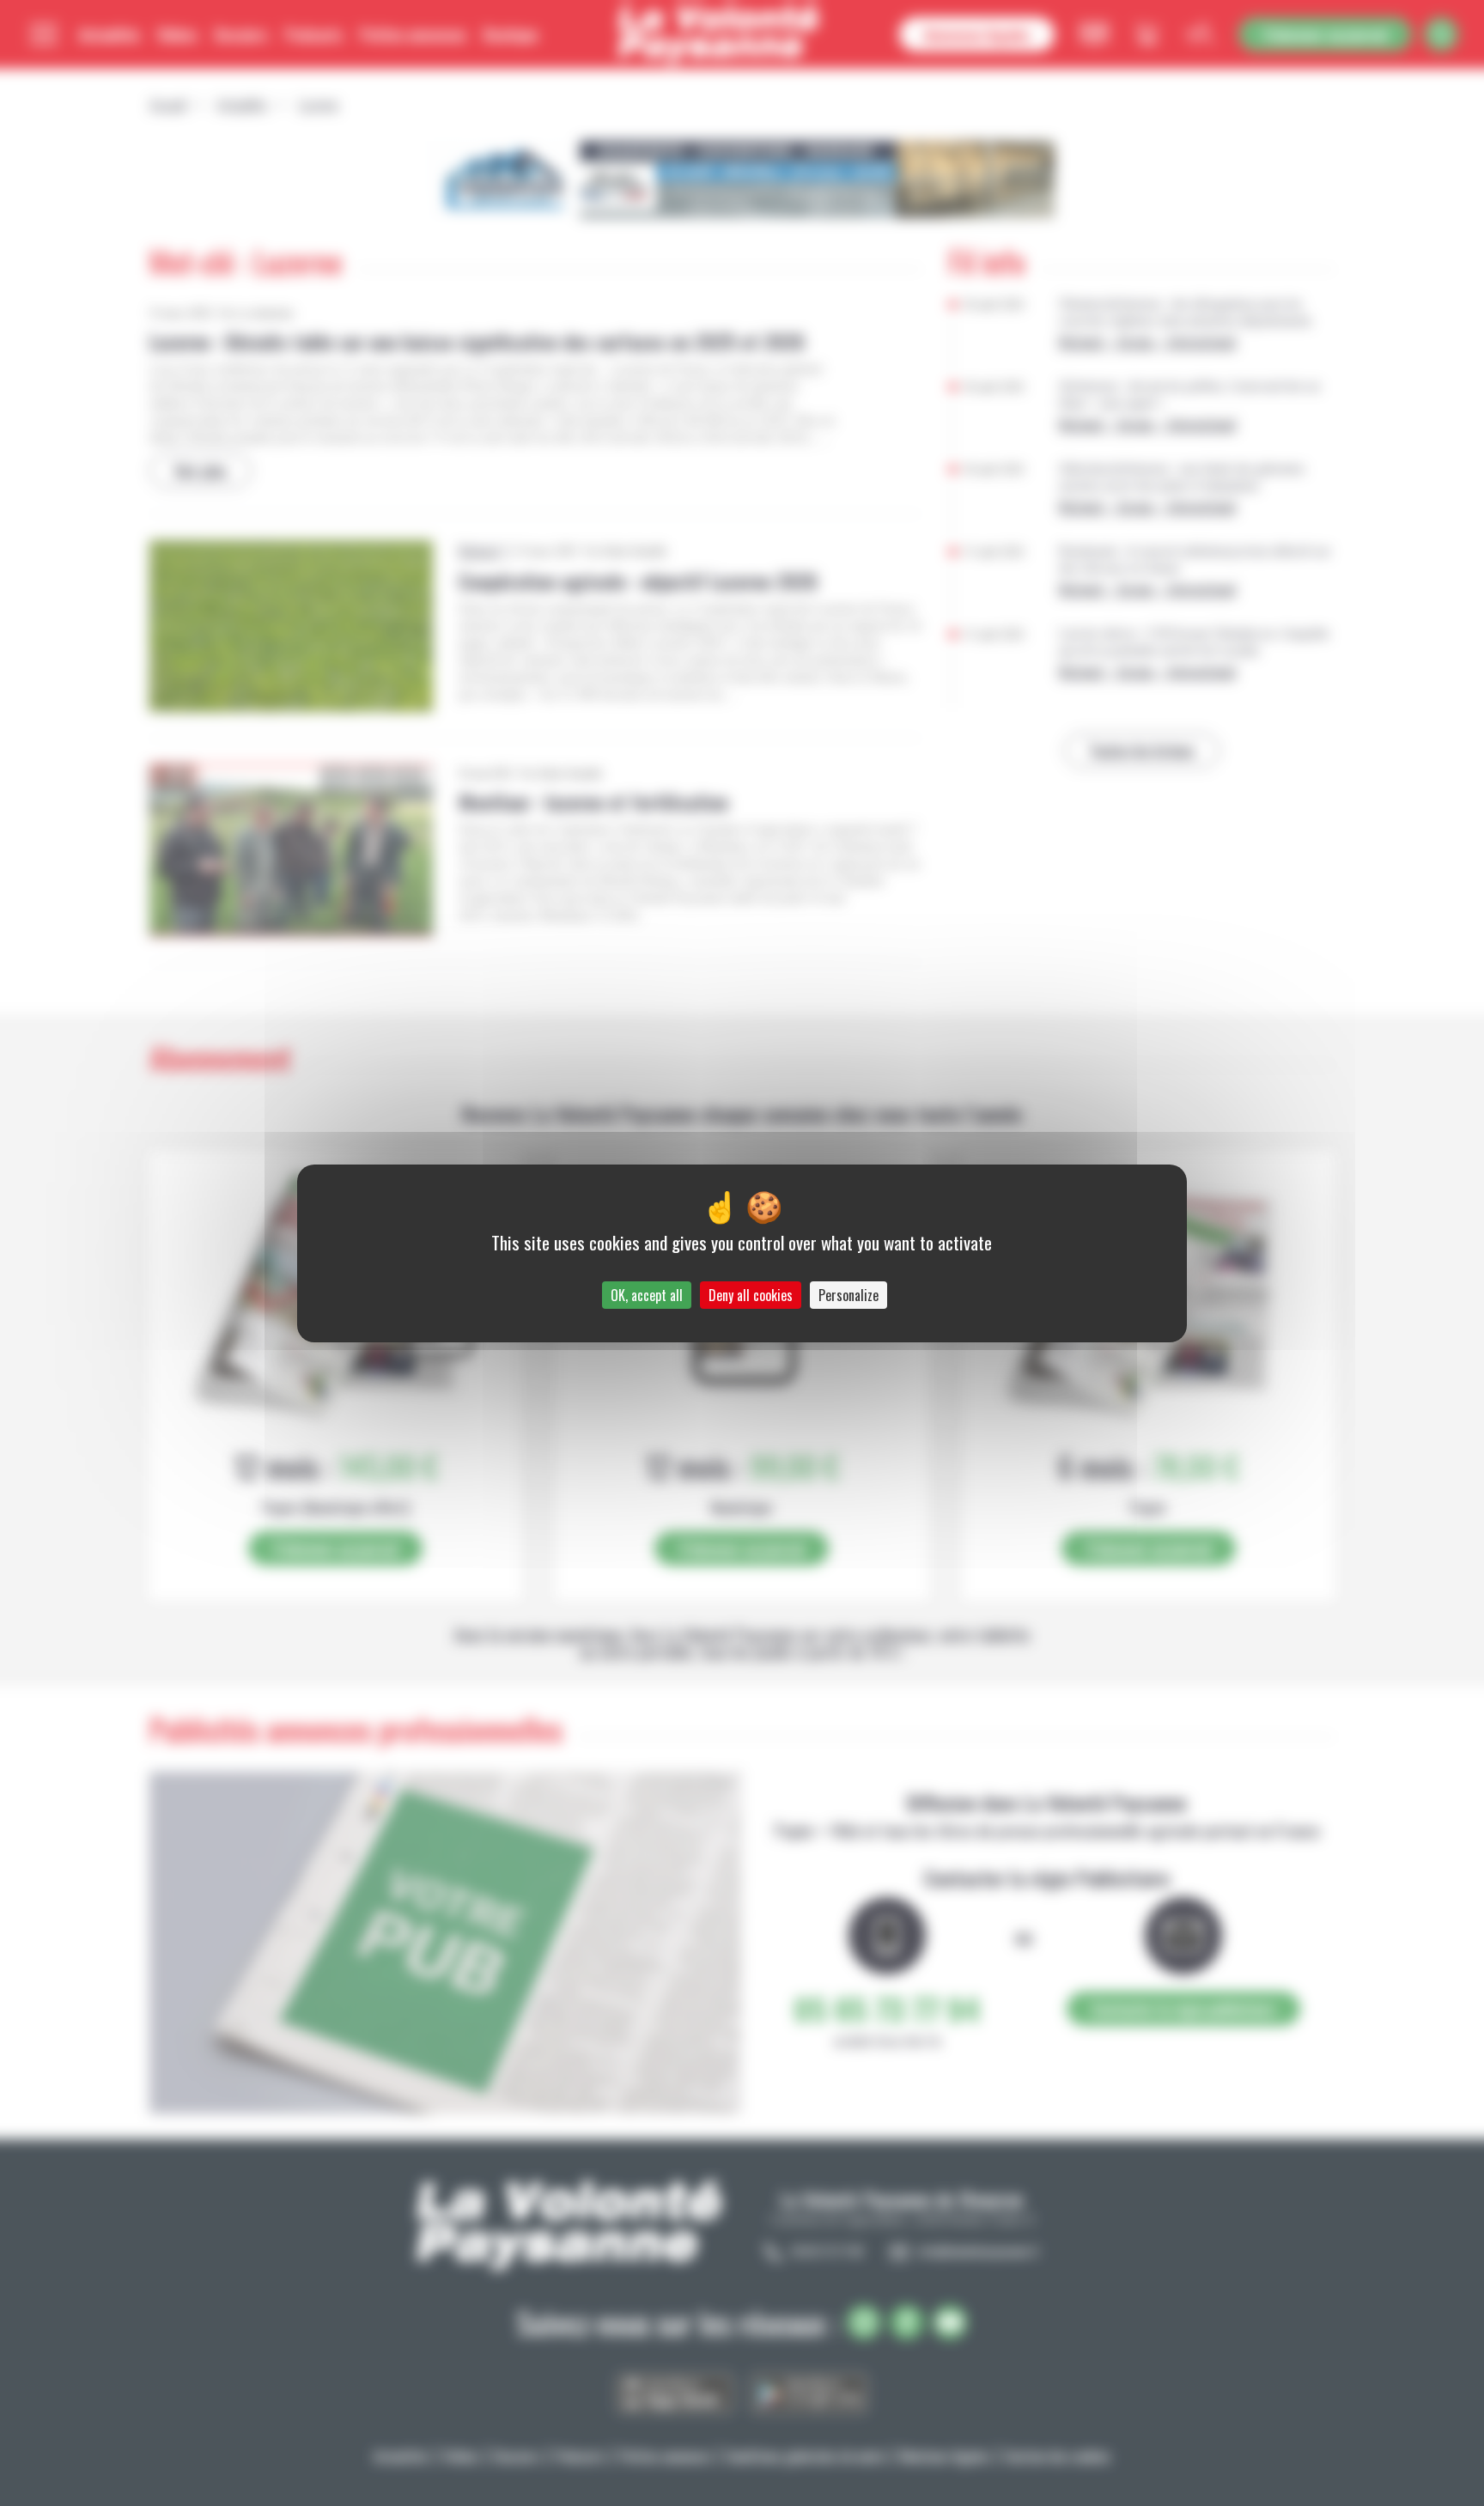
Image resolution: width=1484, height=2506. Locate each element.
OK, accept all (647, 1295)
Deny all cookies (751, 1295)
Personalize (848, 1295)
